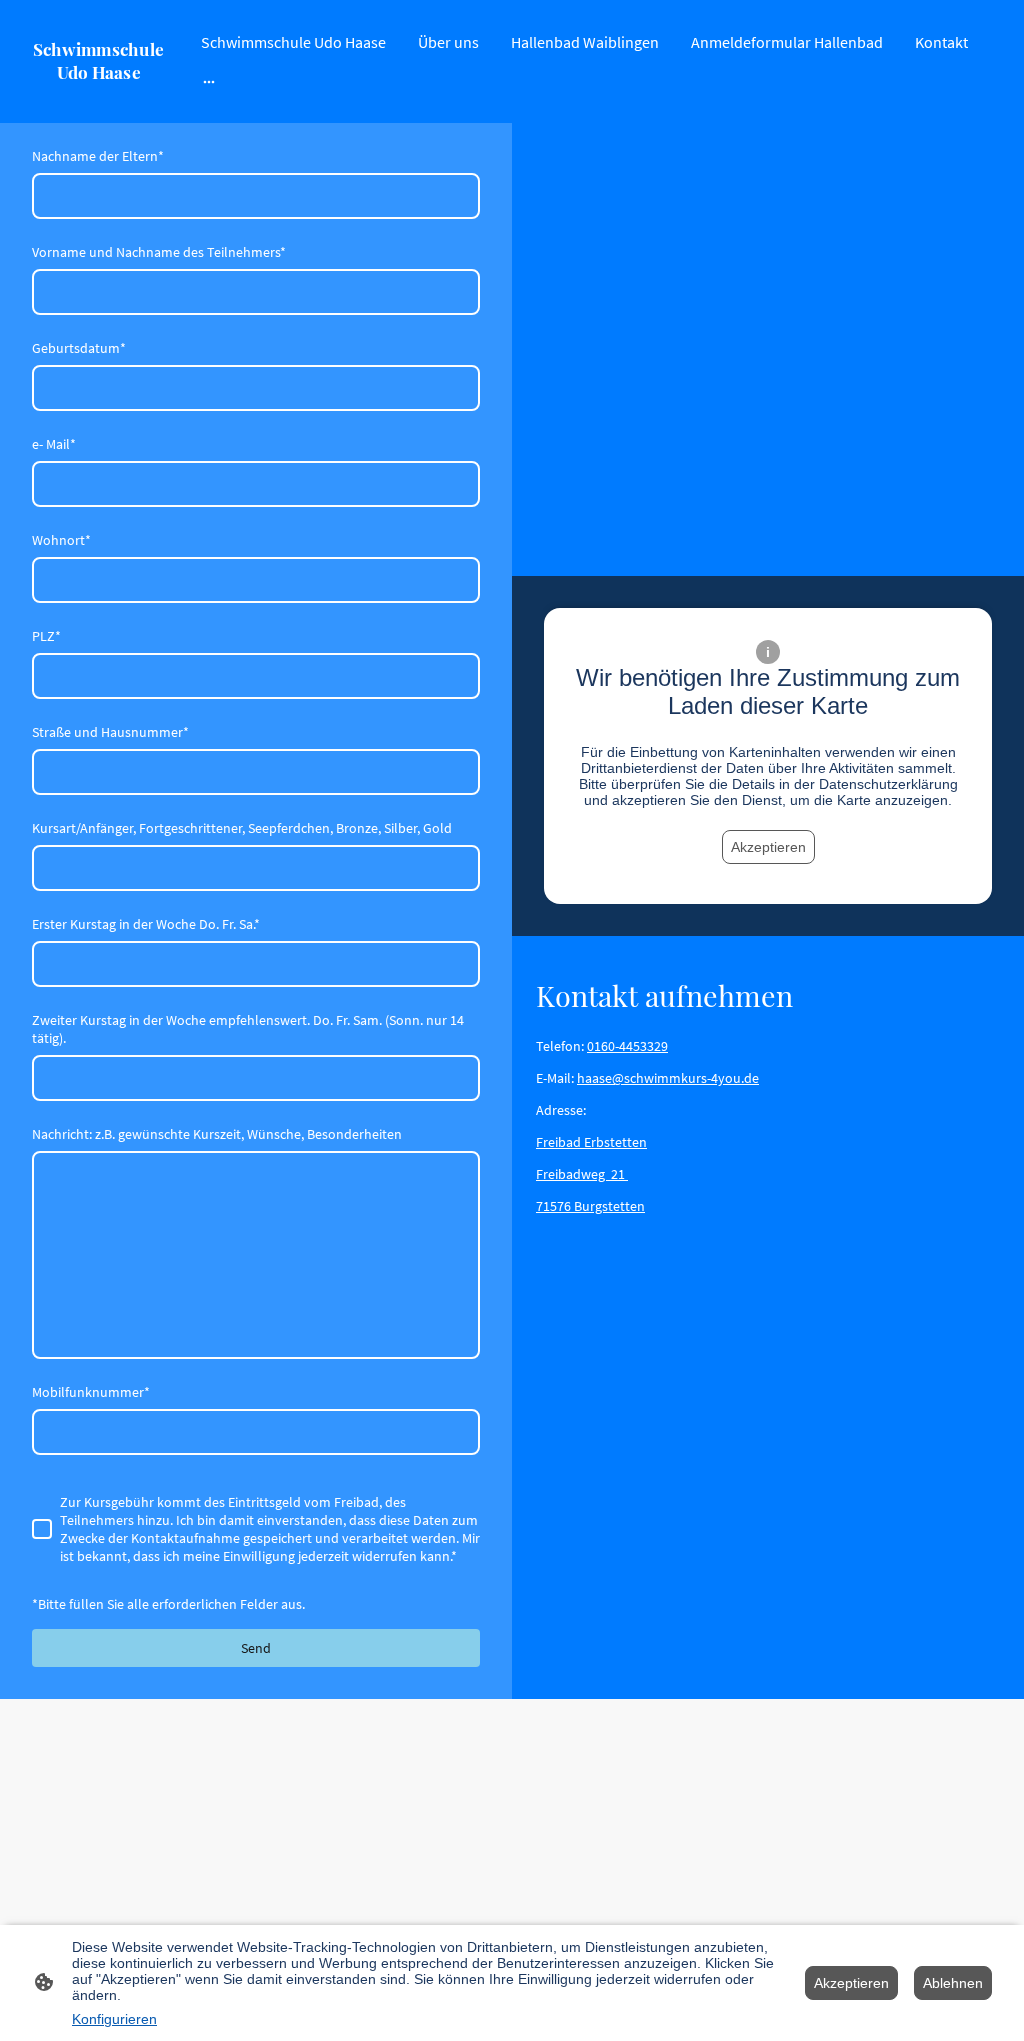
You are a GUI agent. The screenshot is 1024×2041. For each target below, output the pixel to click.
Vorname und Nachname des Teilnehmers (159, 252)
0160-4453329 (627, 1046)
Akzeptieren (768, 847)
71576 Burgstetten (590, 1206)
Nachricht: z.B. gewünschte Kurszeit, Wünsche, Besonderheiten (217, 1134)
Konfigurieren (114, 2019)
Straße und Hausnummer (110, 732)
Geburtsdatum (79, 348)
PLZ (46, 636)
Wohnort (61, 540)
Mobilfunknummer (91, 1392)
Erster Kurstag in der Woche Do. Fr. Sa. (146, 924)
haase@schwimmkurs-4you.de (668, 1078)
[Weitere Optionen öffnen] (209, 81)
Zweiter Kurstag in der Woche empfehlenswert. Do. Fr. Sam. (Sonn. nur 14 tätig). (248, 1029)
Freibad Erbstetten (591, 1142)
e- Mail (54, 444)
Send (256, 1648)
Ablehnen (953, 1983)
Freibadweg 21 (582, 1174)
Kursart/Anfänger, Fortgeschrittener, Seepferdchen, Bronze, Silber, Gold (242, 828)
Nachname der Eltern (98, 156)
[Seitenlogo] (98, 98)
